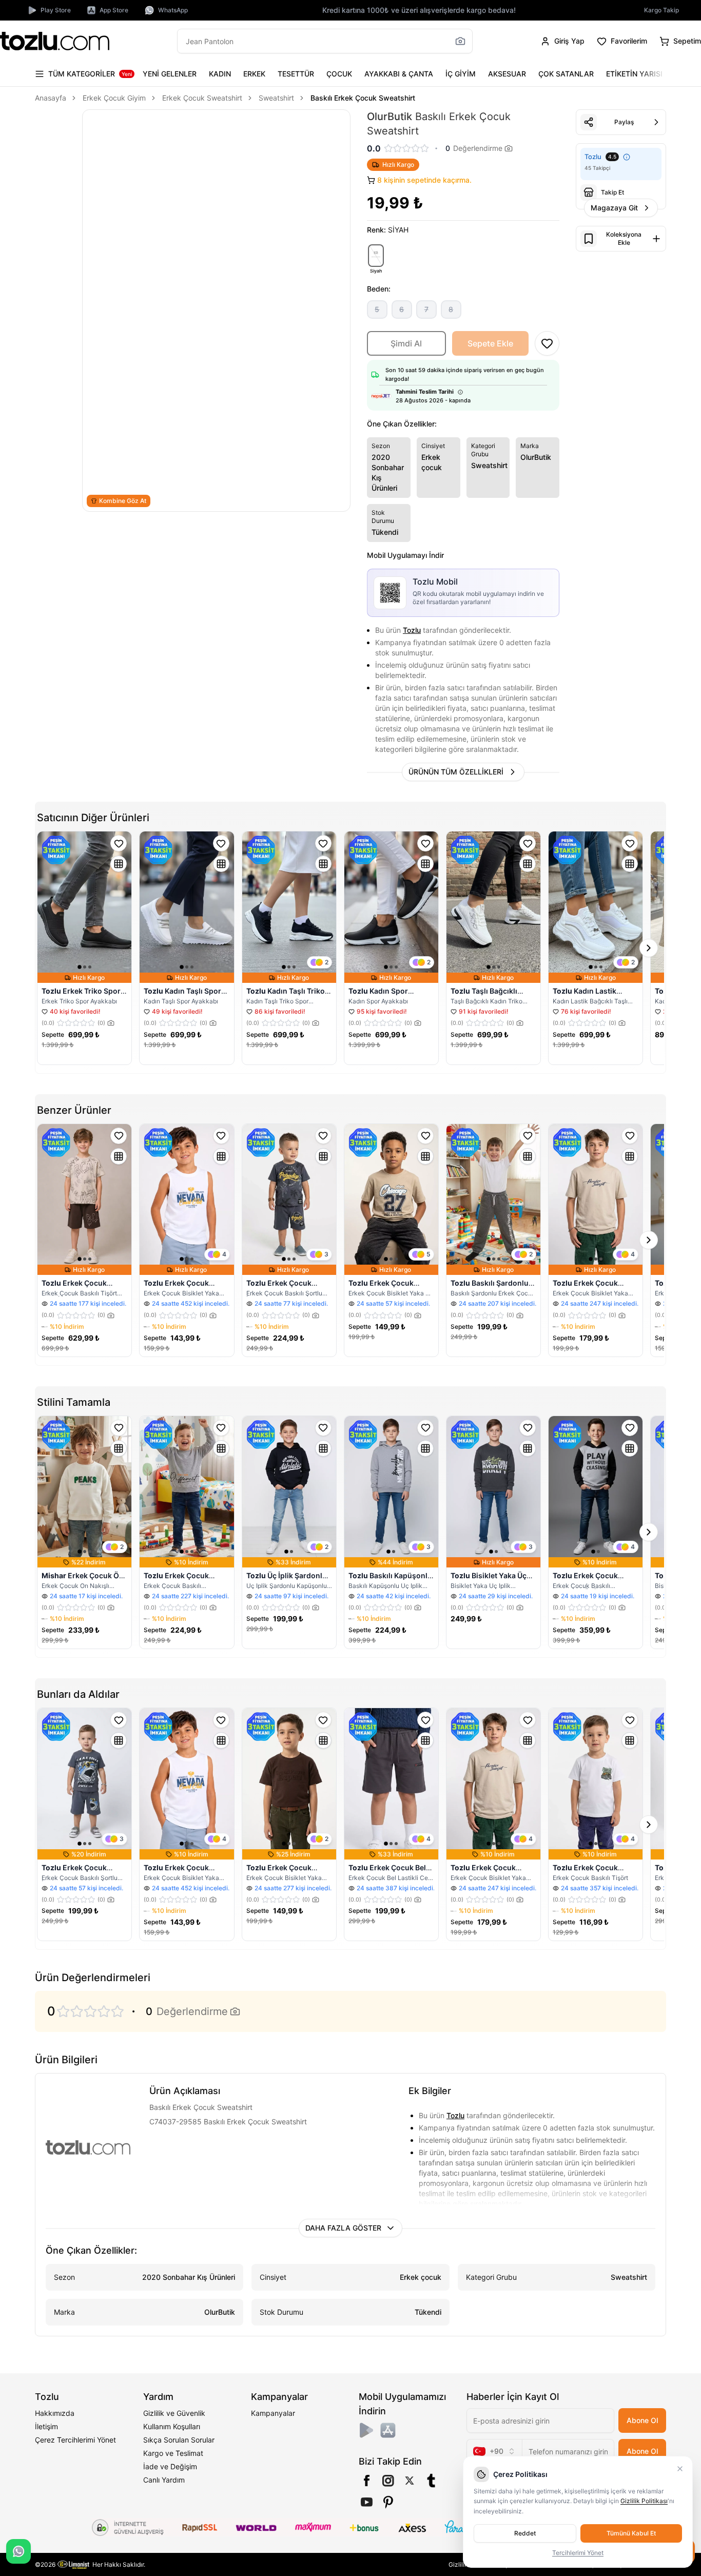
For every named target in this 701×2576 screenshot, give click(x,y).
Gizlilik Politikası (644, 2501)
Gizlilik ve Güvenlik (174, 2413)
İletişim (46, 2426)
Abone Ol (642, 2420)
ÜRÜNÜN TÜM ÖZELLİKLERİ (456, 772)
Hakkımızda (55, 2413)
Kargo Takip (661, 10)
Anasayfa (51, 98)
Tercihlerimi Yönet (578, 2553)
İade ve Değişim (170, 2466)
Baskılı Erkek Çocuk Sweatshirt (363, 98)
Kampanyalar (273, 2413)
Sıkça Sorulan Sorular (179, 2440)
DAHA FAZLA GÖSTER (343, 2228)
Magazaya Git (614, 208)
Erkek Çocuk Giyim (114, 98)
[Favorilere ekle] (119, 843)
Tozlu (412, 630)
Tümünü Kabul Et (631, 2533)
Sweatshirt (276, 98)
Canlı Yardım (164, 2480)
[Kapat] (680, 2469)
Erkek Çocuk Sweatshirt (202, 98)
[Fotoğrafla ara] (460, 41)
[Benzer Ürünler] (119, 864)
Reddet (525, 2533)
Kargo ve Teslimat (173, 2453)
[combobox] (494, 2451)
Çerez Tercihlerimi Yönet (75, 2440)
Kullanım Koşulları (172, 2426)
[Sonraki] (656, 74)
